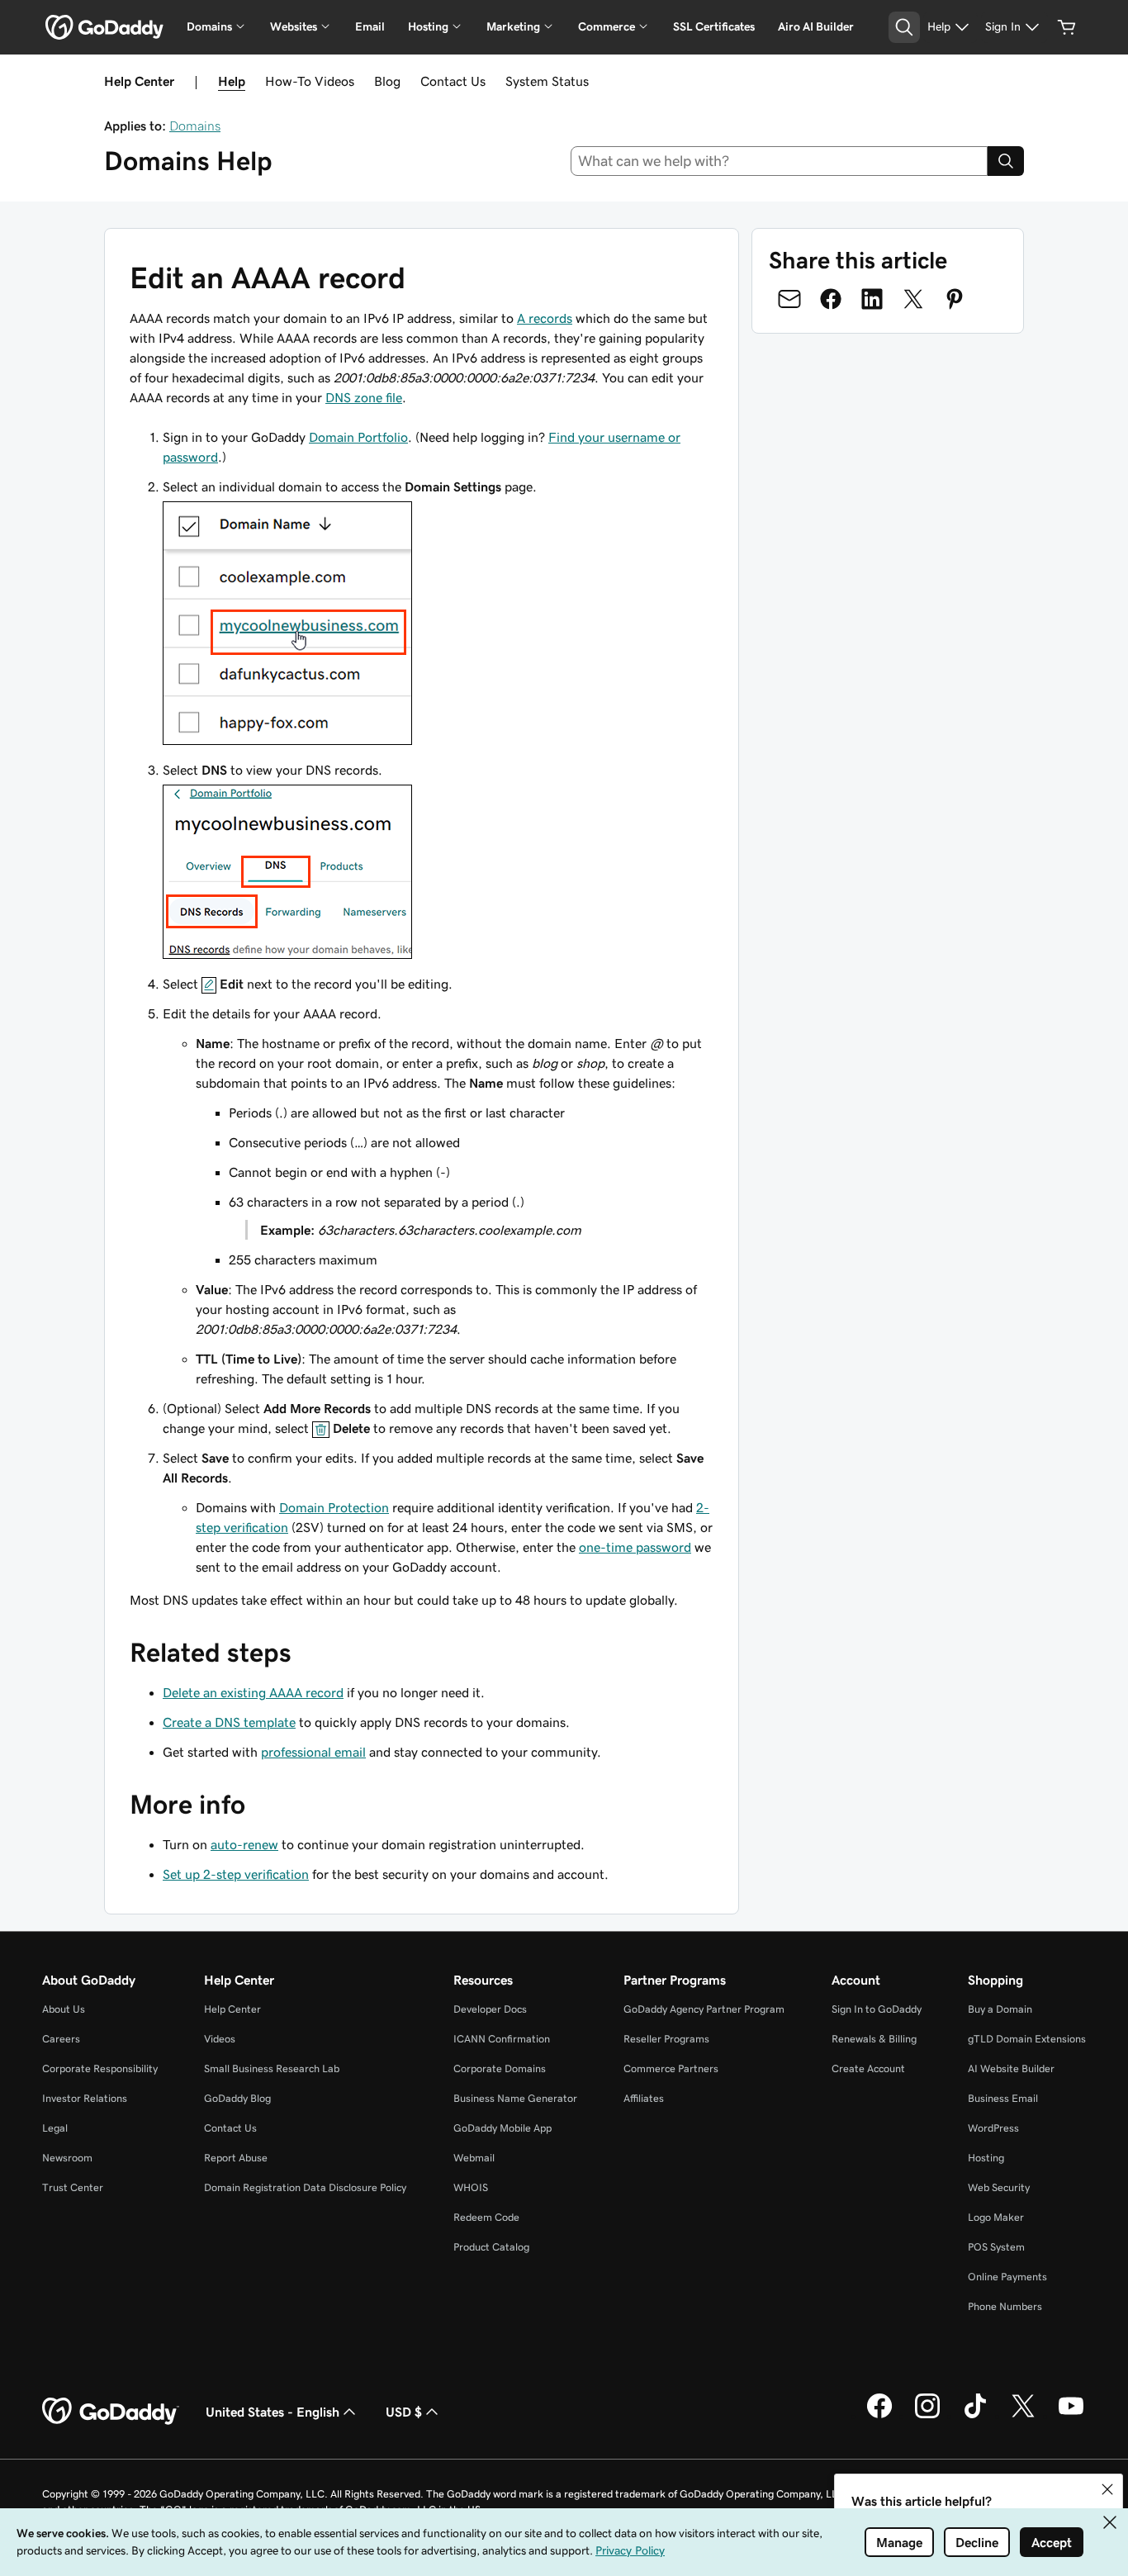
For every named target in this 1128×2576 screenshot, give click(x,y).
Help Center (232, 2009)
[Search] (1006, 161)
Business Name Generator (515, 2098)
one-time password (635, 1547)
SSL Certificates (714, 26)
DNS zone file (364, 397)
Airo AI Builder (816, 26)
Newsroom (67, 2158)
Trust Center (73, 2187)
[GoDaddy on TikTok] (975, 2416)
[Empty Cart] (1067, 27)
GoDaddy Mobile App (502, 2128)
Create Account (868, 2068)
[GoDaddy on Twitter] (1023, 2416)
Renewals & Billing (874, 2039)
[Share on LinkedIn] (872, 299)
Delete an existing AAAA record (253, 1692)
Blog (387, 81)
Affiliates (644, 2098)
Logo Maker (996, 2217)
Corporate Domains (500, 2068)
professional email (313, 1752)
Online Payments (1007, 2277)
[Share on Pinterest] (955, 299)
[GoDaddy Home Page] (111, 2412)
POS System (996, 2247)
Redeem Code (486, 2217)
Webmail (474, 2158)
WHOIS (471, 2187)
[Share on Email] (789, 299)
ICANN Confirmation (502, 2039)
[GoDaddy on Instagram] (927, 2416)
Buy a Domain (1000, 2009)
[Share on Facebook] (831, 299)
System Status (547, 81)
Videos (220, 2039)
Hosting (986, 2158)
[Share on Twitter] (913, 299)
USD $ (404, 2412)
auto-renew (244, 1844)
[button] (1107, 2489)
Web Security (999, 2187)
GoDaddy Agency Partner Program (704, 2009)
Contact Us (453, 81)
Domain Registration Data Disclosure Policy (305, 2187)
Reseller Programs (666, 2039)
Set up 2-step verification (236, 1874)
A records (545, 318)
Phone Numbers (1005, 2306)
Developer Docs (490, 2009)
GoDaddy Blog (237, 2098)
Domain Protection (334, 1507)
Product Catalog (491, 2247)
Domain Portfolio (358, 437)
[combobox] (780, 161)
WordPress (993, 2128)
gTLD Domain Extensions (1027, 2039)
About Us (64, 2009)
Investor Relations (85, 2098)
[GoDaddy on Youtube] (1071, 2416)
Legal (55, 2128)
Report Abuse (236, 2158)
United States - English (273, 2412)
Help (232, 81)
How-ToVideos (310, 81)
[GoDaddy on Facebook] (879, 2416)
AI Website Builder (1011, 2068)
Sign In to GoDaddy (877, 2009)
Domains (195, 126)
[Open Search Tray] (904, 27)
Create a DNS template (229, 1722)
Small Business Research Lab (272, 2068)
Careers (61, 2039)
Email (370, 26)
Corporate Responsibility (100, 2068)
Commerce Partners (671, 2068)
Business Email (1003, 2098)
